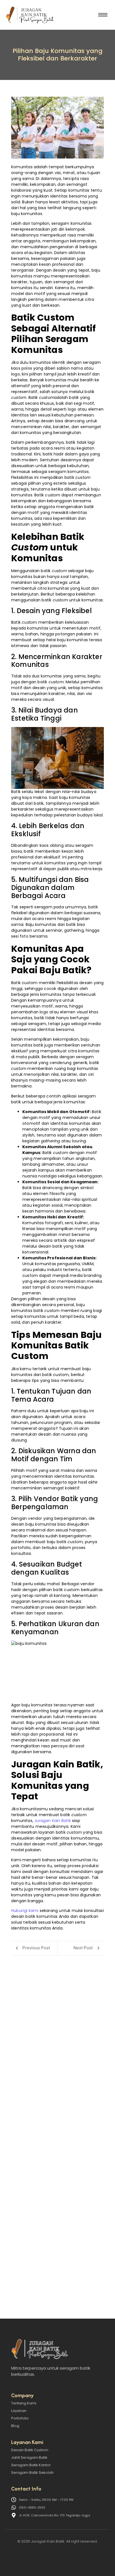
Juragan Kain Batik (53, 1821)
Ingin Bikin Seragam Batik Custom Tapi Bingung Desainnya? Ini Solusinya (57, 2252)
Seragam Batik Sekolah (32, 2473)
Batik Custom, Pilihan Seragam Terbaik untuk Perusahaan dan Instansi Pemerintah (57, 2152)
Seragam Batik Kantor (31, 2465)
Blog (15, 2426)
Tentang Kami (24, 2403)
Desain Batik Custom (30, 2450)
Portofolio (20, 2418)
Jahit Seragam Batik (29, 2457)
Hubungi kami (25, 1911)
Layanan (19, 2411)
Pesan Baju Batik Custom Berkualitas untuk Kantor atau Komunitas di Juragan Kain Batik (55, 2049)
